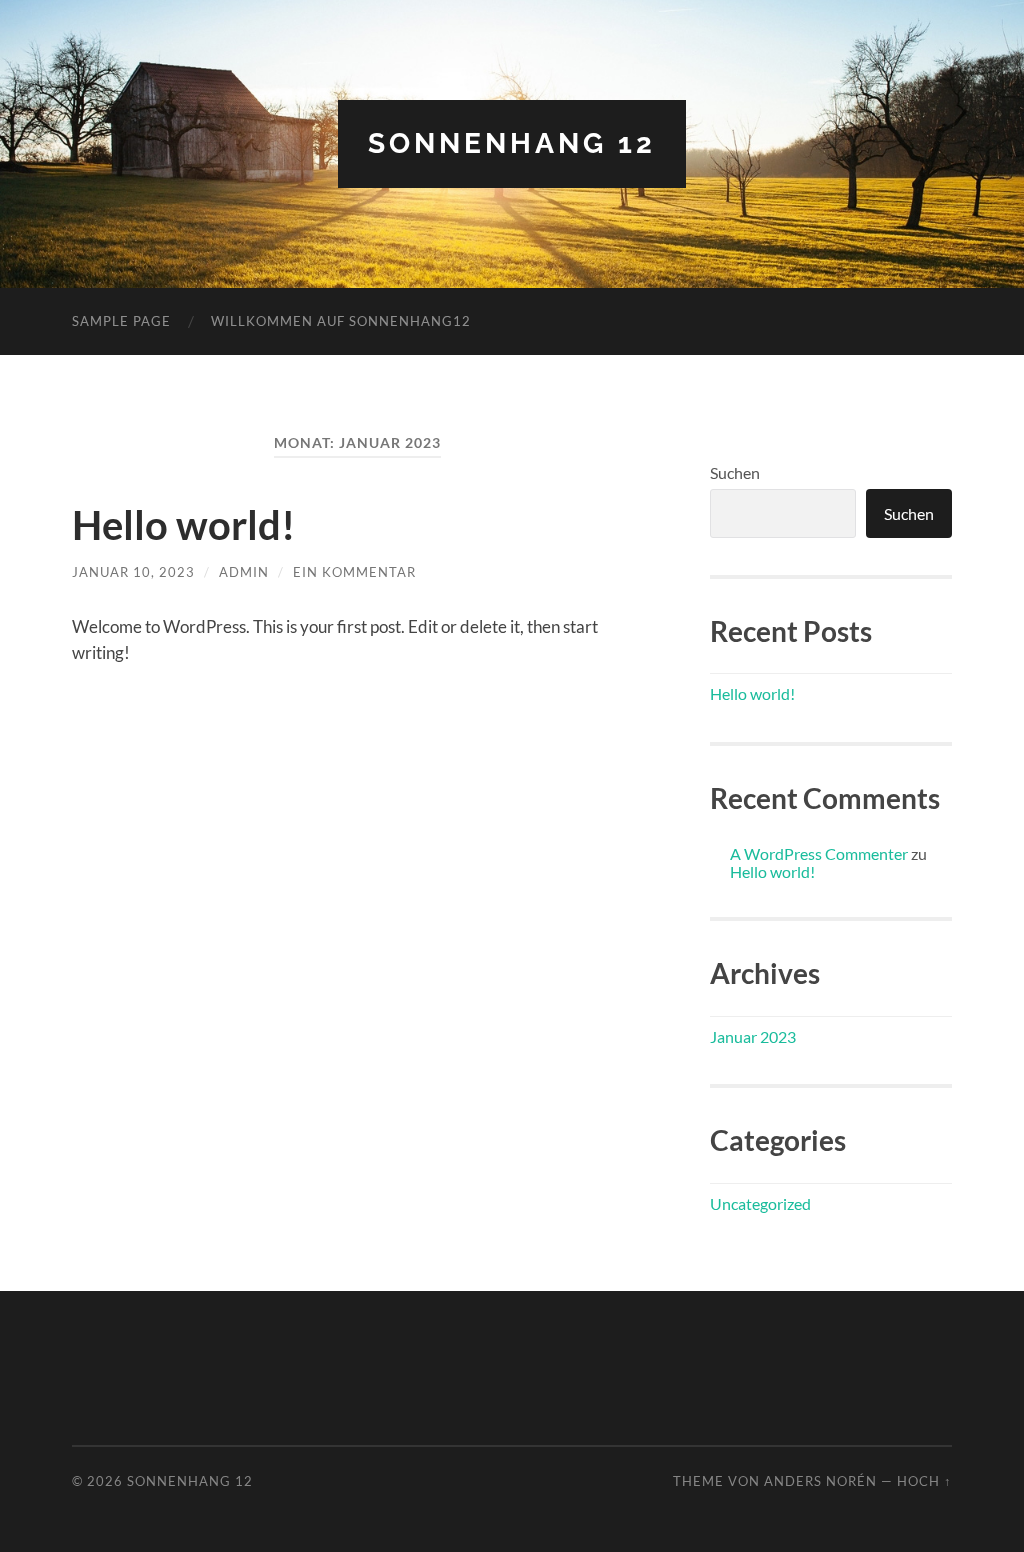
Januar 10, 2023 (133, 572)
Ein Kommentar (354, 572)
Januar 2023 (753, 1036)
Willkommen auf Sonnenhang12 (341, 321)
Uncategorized (760, 1203)
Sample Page (121, 321)
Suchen (735, 472)
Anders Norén (820, 1481)
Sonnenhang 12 (512, 143)
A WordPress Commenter (819, 853)
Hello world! (183, 525)
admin (244, 572)
